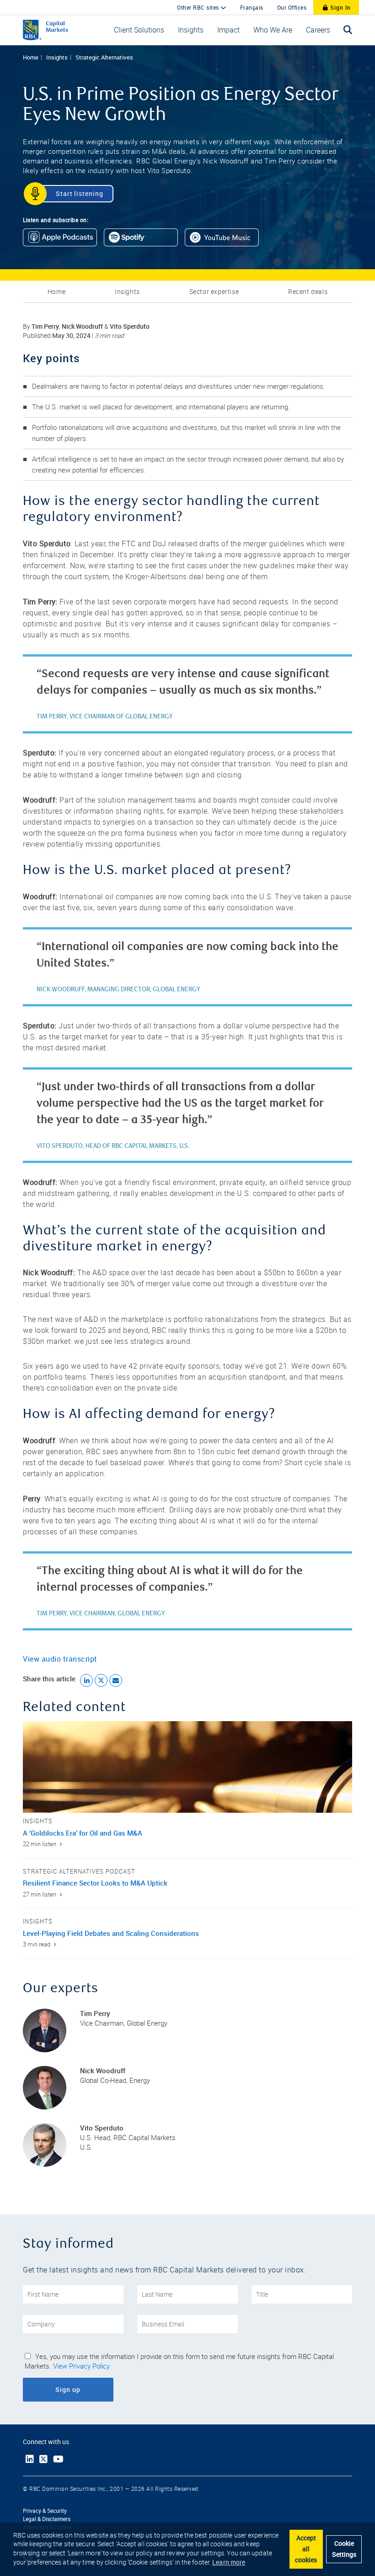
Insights (57, 57)
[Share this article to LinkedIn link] (86, 1680)
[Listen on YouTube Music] (225, 240)
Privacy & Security (45, 2511)
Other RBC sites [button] (199, 7)
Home (31, 57)
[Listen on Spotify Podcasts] (144, 240)
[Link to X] (43, 2459)
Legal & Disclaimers (47, 2519)
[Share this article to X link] (101, 1680)
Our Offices (292, 7)
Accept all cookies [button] (306, 2549)
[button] (139, 30)
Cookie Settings (344, 2549)
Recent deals (308, 292)
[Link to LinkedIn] (30, 2459)
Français (252, 7)
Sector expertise (214, 292)
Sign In (340, 7)
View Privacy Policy (81, 2366)
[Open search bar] (348, 30)
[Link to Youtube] (58, 2459)
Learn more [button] (229, 2562)
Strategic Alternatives (104, 57)
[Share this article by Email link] (116, 1680)
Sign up (93, 2389)
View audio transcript (60, 1659)
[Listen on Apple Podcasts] (63, 240)
